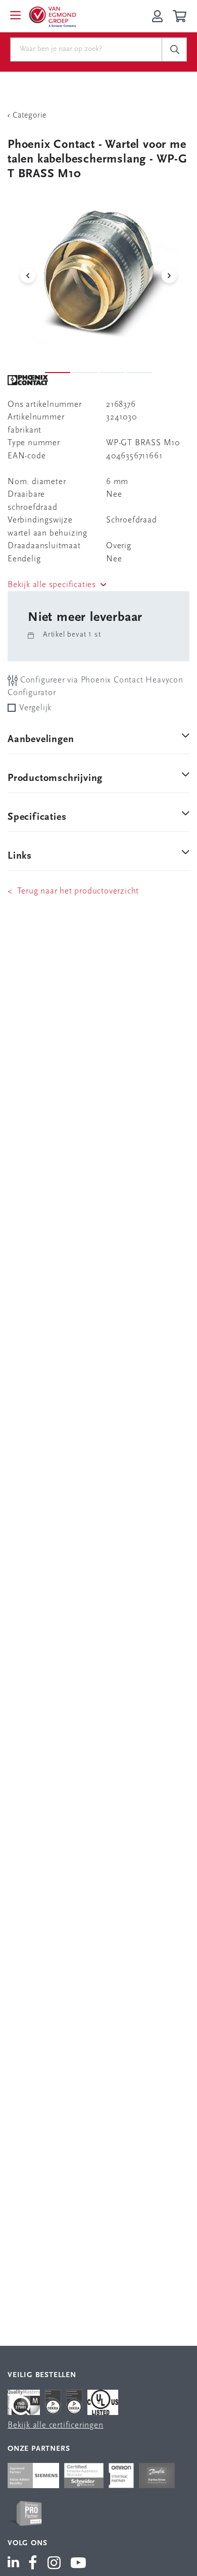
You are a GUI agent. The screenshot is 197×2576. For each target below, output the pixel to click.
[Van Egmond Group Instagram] (54, 2564)
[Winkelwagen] (181, 16)
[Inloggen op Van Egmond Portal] (157, 16)
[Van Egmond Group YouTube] (79, 2564)
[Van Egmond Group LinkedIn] (15, 2564)
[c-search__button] (174, 49)
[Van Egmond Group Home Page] (52, 16)
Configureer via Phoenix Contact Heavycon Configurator (95, 687)
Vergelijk (35, 708)
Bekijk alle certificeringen (56, 2425)
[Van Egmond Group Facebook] (33, 2564)
